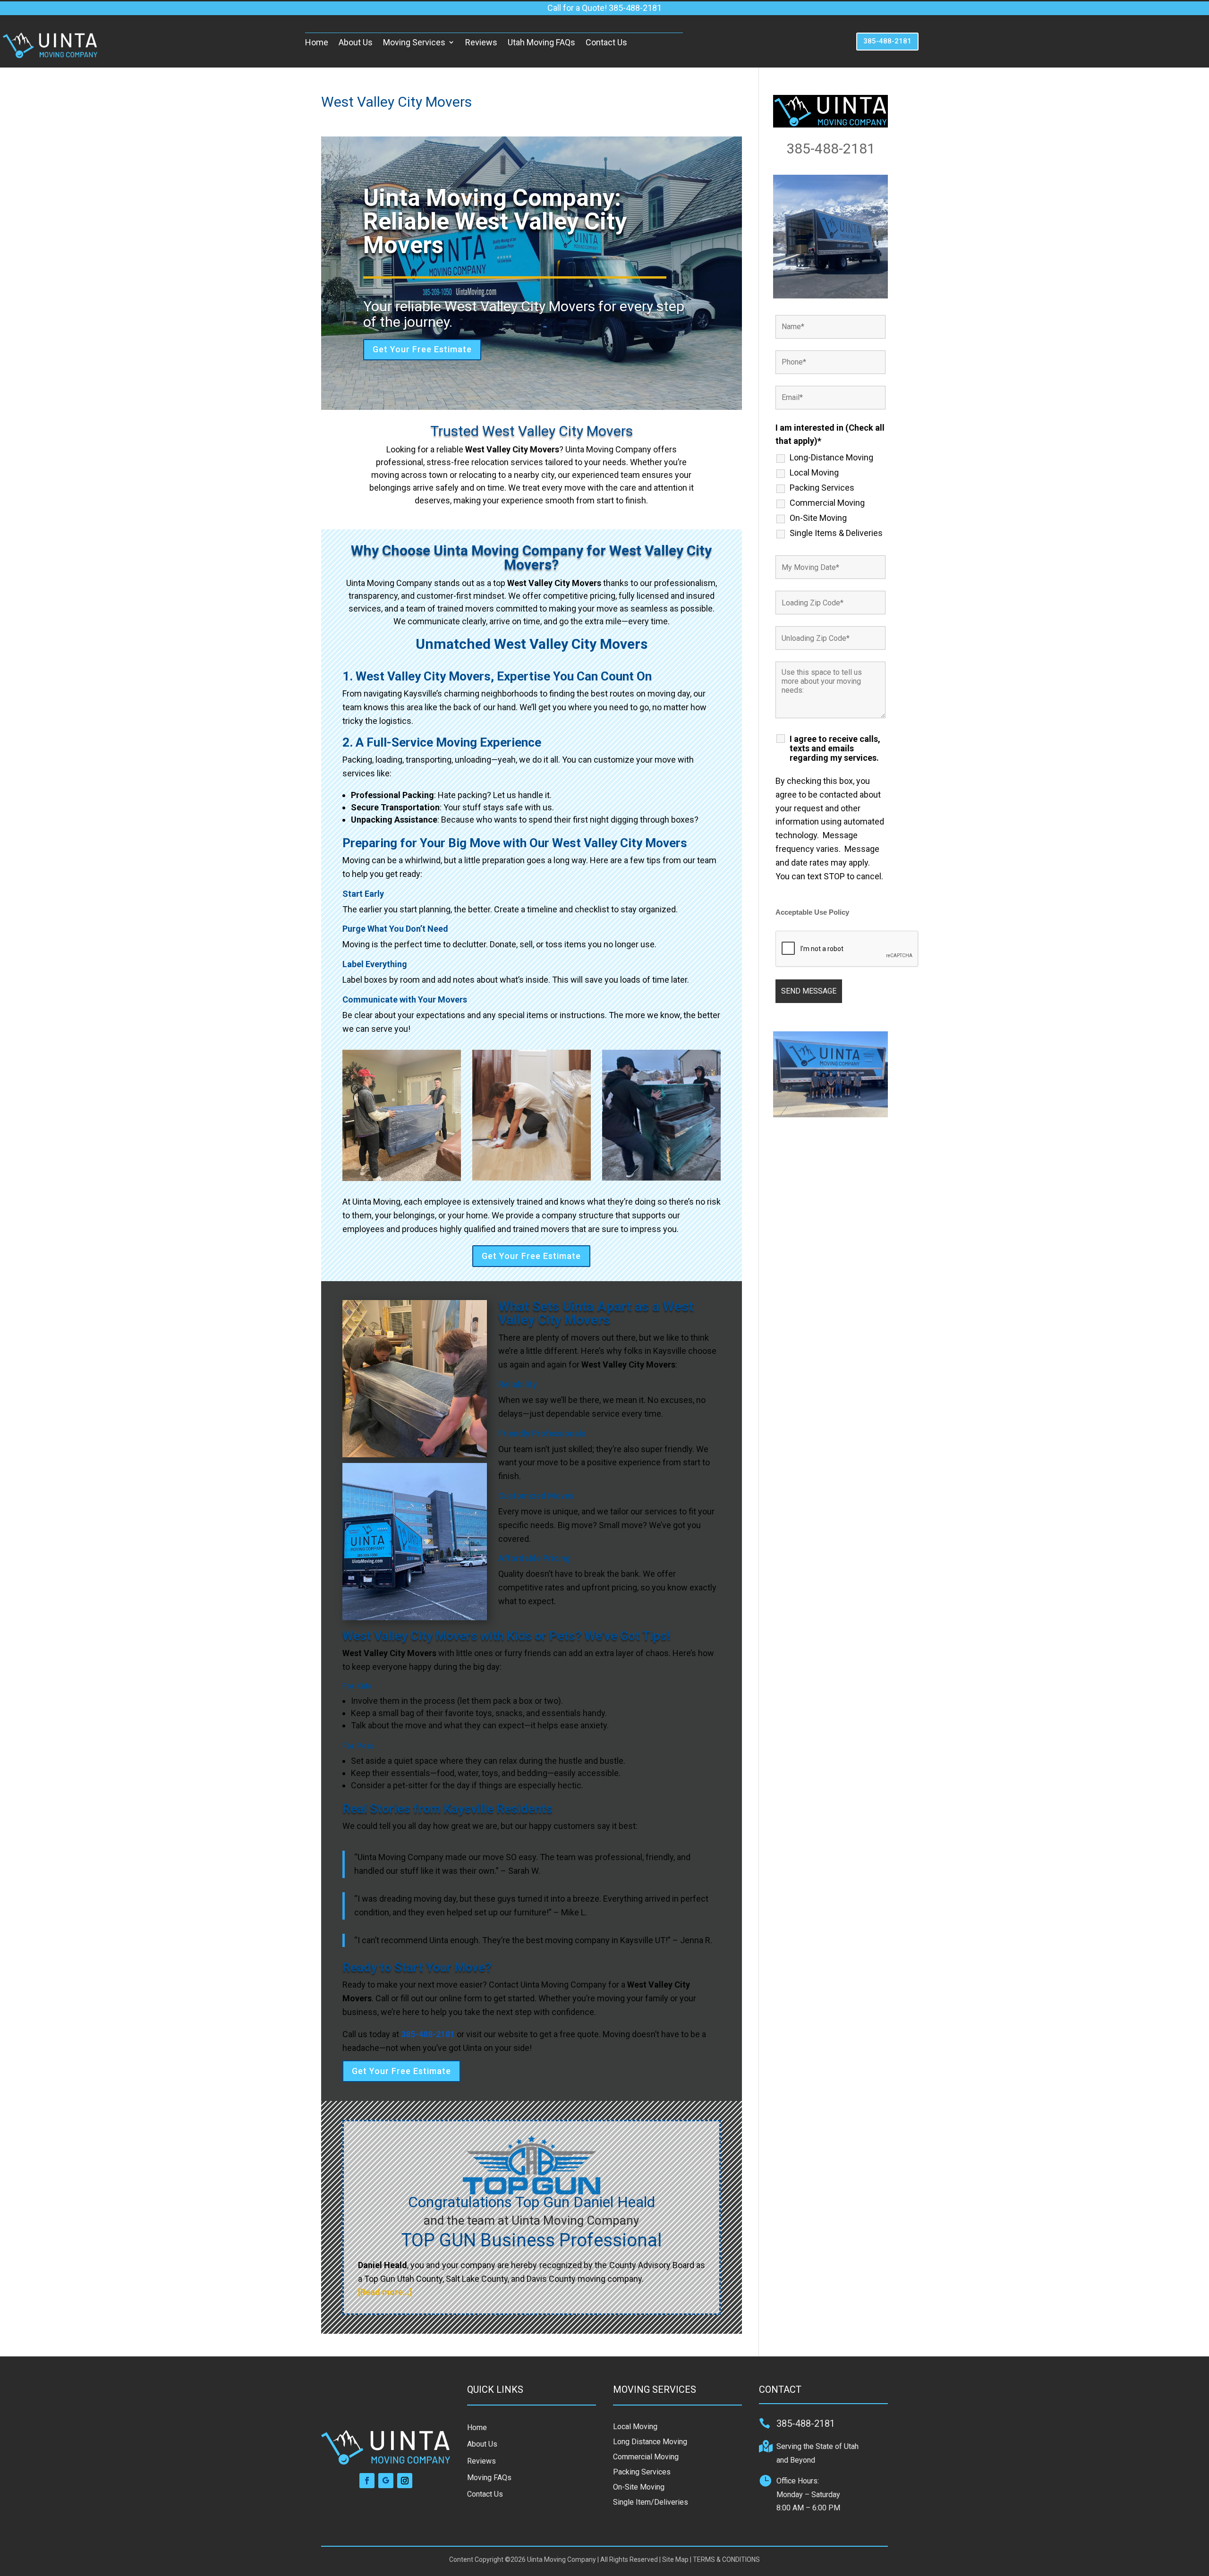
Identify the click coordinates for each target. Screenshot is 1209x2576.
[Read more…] (385, 2292)
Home (317, 42)
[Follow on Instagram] (405, 2481)
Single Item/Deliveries (651, 2502)
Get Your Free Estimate (422, 349)
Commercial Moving (827, 503)
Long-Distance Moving (831, 458)
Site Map (675, 2559)
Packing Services (822, 488)
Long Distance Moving (650, 2442)
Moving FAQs (489, 2478)
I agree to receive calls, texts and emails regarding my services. (835, 748)
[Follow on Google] (386, 2481)
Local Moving (814, 473)
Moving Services (414, 42)
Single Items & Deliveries (836, 533)
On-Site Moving (818, 518)
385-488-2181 (887, 41)
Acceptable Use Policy (812, 912)
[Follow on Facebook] (367, 2481)
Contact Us (606, 42)
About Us (356, 42)
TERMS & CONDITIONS (726, 2559)
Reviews (481, 42)
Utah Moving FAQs (541, 42)
